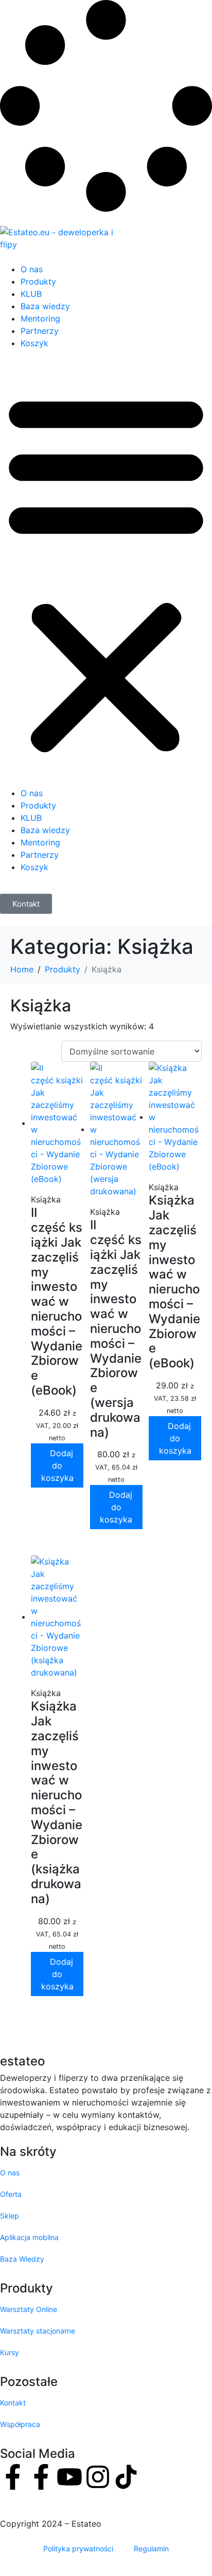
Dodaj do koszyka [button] (57, 1465)
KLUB (31, 294)
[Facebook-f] (13, 2477)
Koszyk (34, 343)
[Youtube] (69, 2477)
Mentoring (40, 318)
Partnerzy (40, 331)
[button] (106, 572)
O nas (32, 269)
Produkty (38, 281)
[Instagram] (98, 2477)
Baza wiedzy (45, 306)
